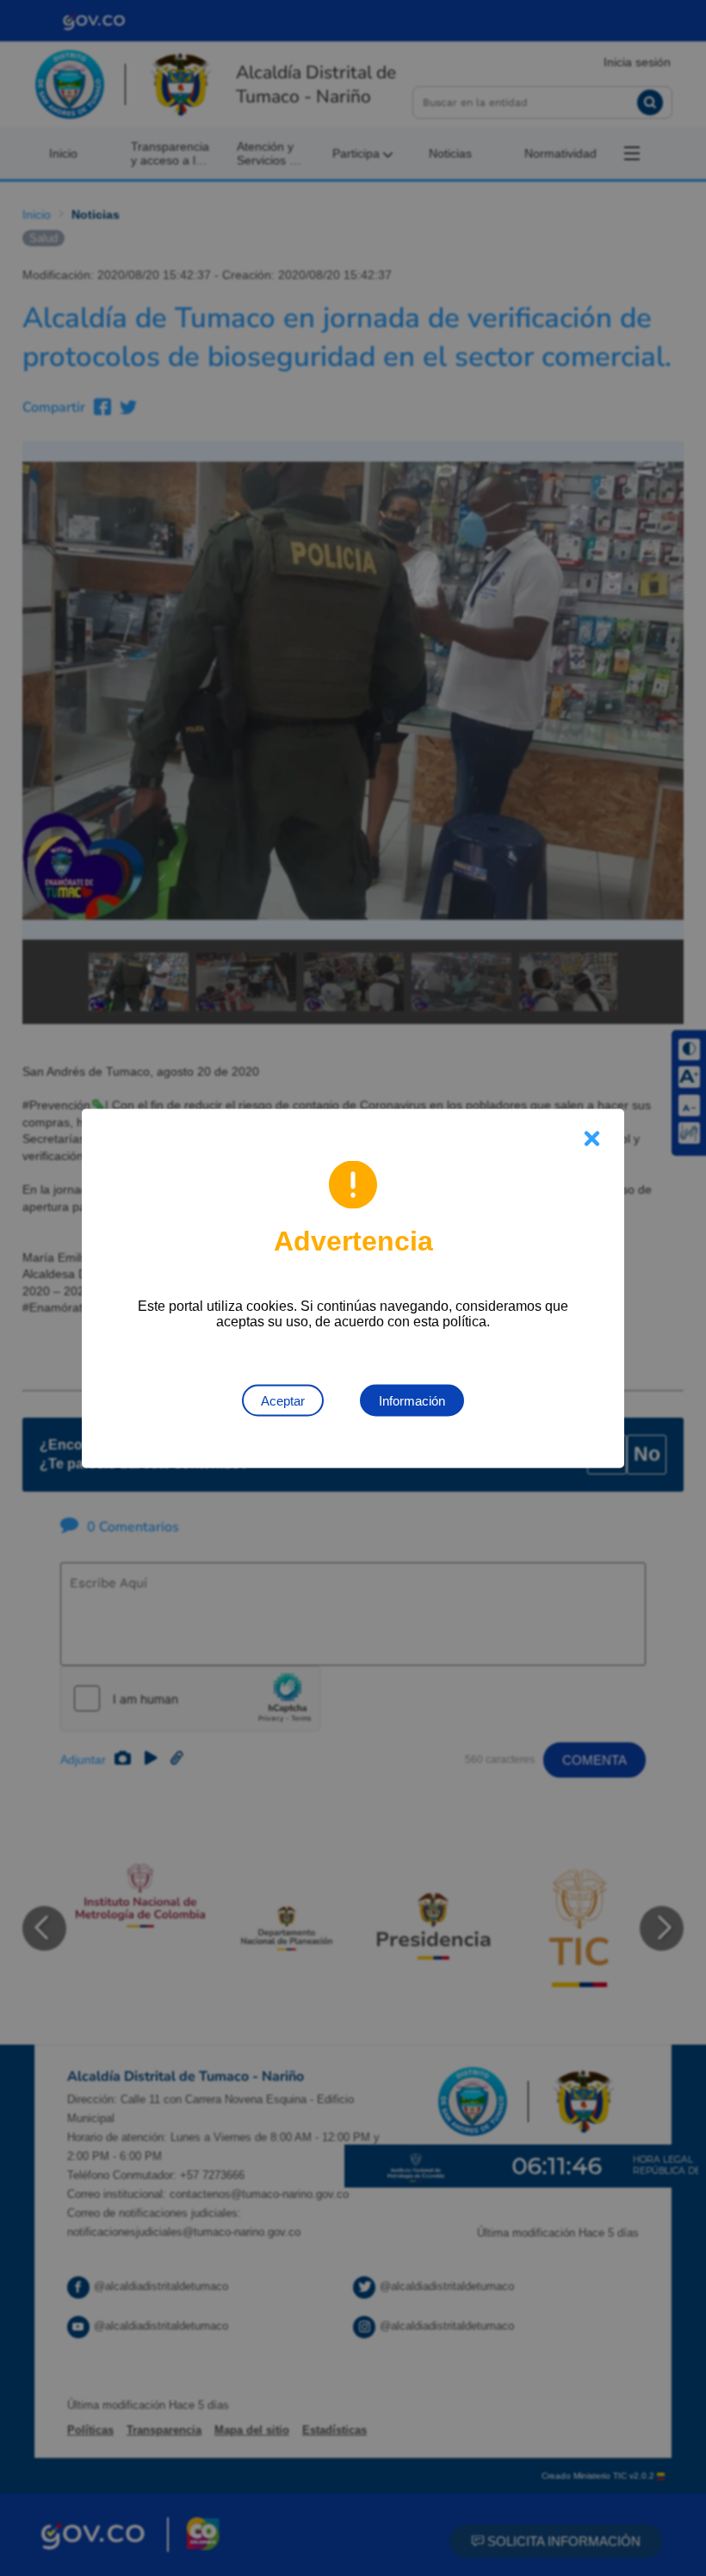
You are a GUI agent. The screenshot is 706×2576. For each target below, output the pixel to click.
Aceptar (283, 1400)
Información (412, 1400)
